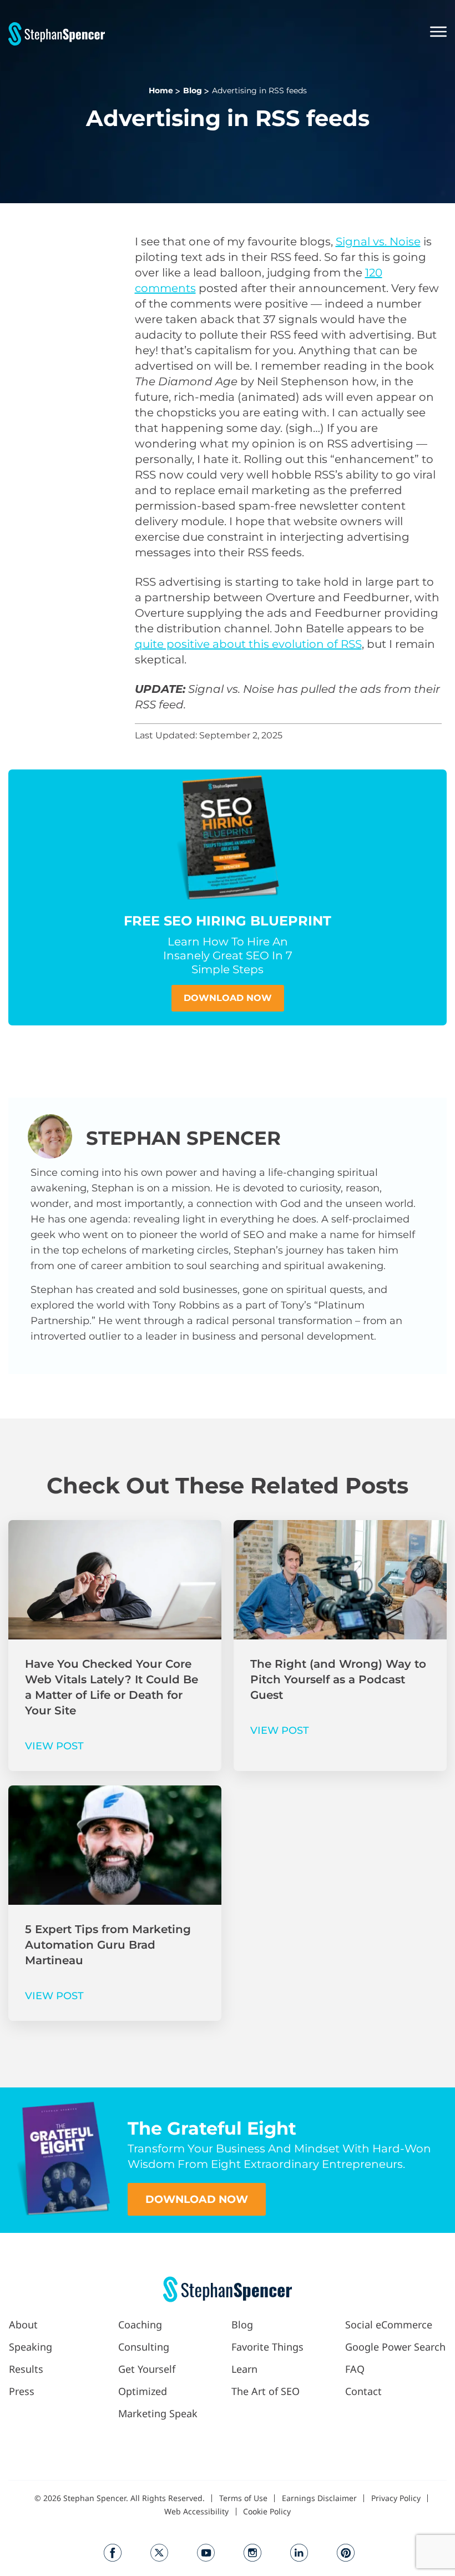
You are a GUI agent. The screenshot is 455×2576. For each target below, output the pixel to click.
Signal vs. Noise (378, 241)
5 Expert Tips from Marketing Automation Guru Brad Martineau (108, 1945)
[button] (276, 33)
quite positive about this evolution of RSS (248, 644)
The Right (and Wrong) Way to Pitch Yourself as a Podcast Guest (338, 1679)
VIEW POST (54, 1746)
